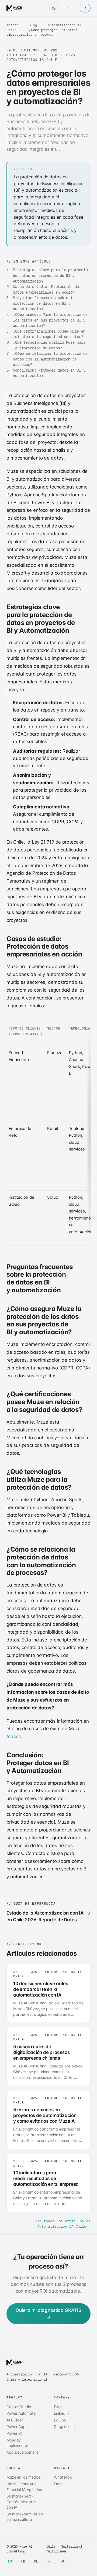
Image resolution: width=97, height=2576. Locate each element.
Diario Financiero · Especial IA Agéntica (24, 2487)
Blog (33, 25)
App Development (22, 2452)
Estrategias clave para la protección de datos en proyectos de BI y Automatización (51, 275)
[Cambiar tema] (54, 8)
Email (59, 2484)
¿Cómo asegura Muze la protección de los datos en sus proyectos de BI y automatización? (50, 320)
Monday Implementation (20, 2443)
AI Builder (15, 2420)
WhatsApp (63, 2477)
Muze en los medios (24, 2477)
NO (49, 2561)
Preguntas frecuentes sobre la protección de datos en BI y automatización (44, 303)
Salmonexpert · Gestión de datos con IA (21, 2502)
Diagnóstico (64, 2426)
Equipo (60, 2420)
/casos (14, 1736)
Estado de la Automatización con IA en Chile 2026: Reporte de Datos (48, 1916)
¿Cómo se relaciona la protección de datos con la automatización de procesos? (50, 359)
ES (10, 2561)
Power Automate (21, 2413)
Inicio (13, 25)
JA (63, 2561)
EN (23, 2561)
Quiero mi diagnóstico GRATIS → (48, 2314)
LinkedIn (61, 2413)
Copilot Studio (19, 2407)
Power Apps (17, 2426)
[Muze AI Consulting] (14, 8)
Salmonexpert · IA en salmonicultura (25, 2517)
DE (36, 2561)
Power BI (14, 2433)
